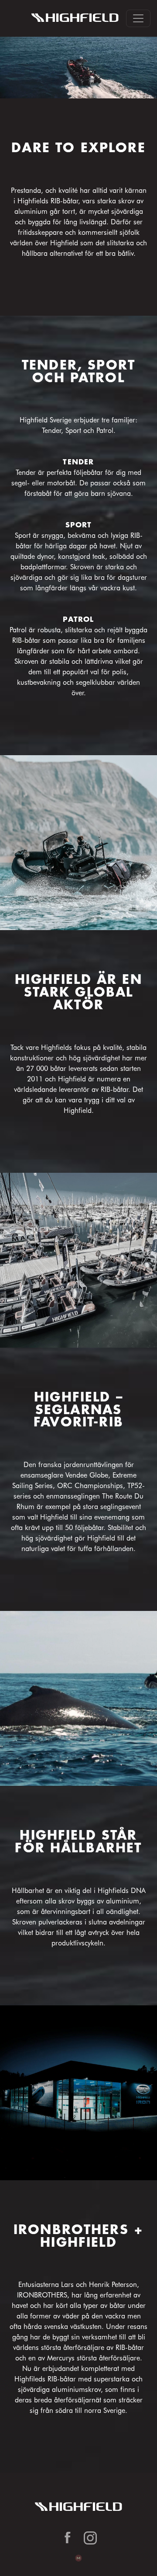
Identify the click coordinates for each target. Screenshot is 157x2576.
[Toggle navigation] (138, 18)
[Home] (75, 18)
